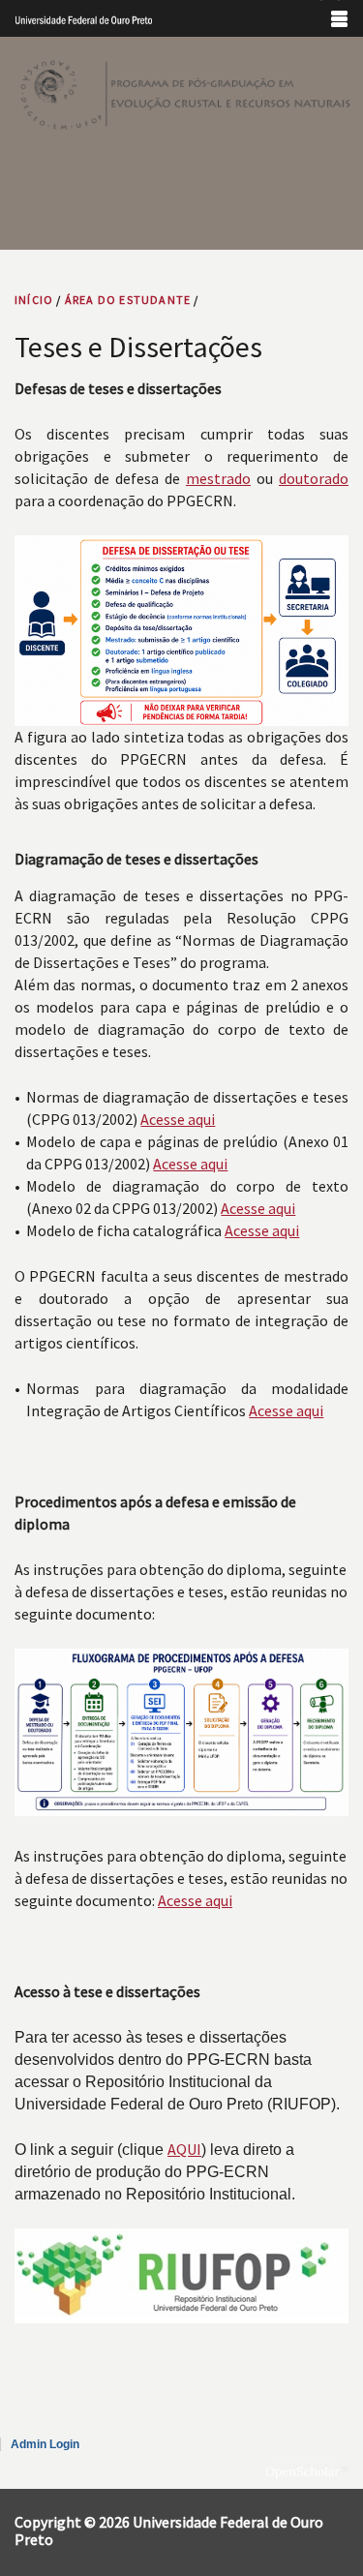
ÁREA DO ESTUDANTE (128, 300)
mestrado (218, 478)
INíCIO (34, 300)
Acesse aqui (178, 1119)
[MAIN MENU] (339, 18)
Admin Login (45, 2444)
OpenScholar (307, 2467)
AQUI (184, 2149)
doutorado (314, 478)
